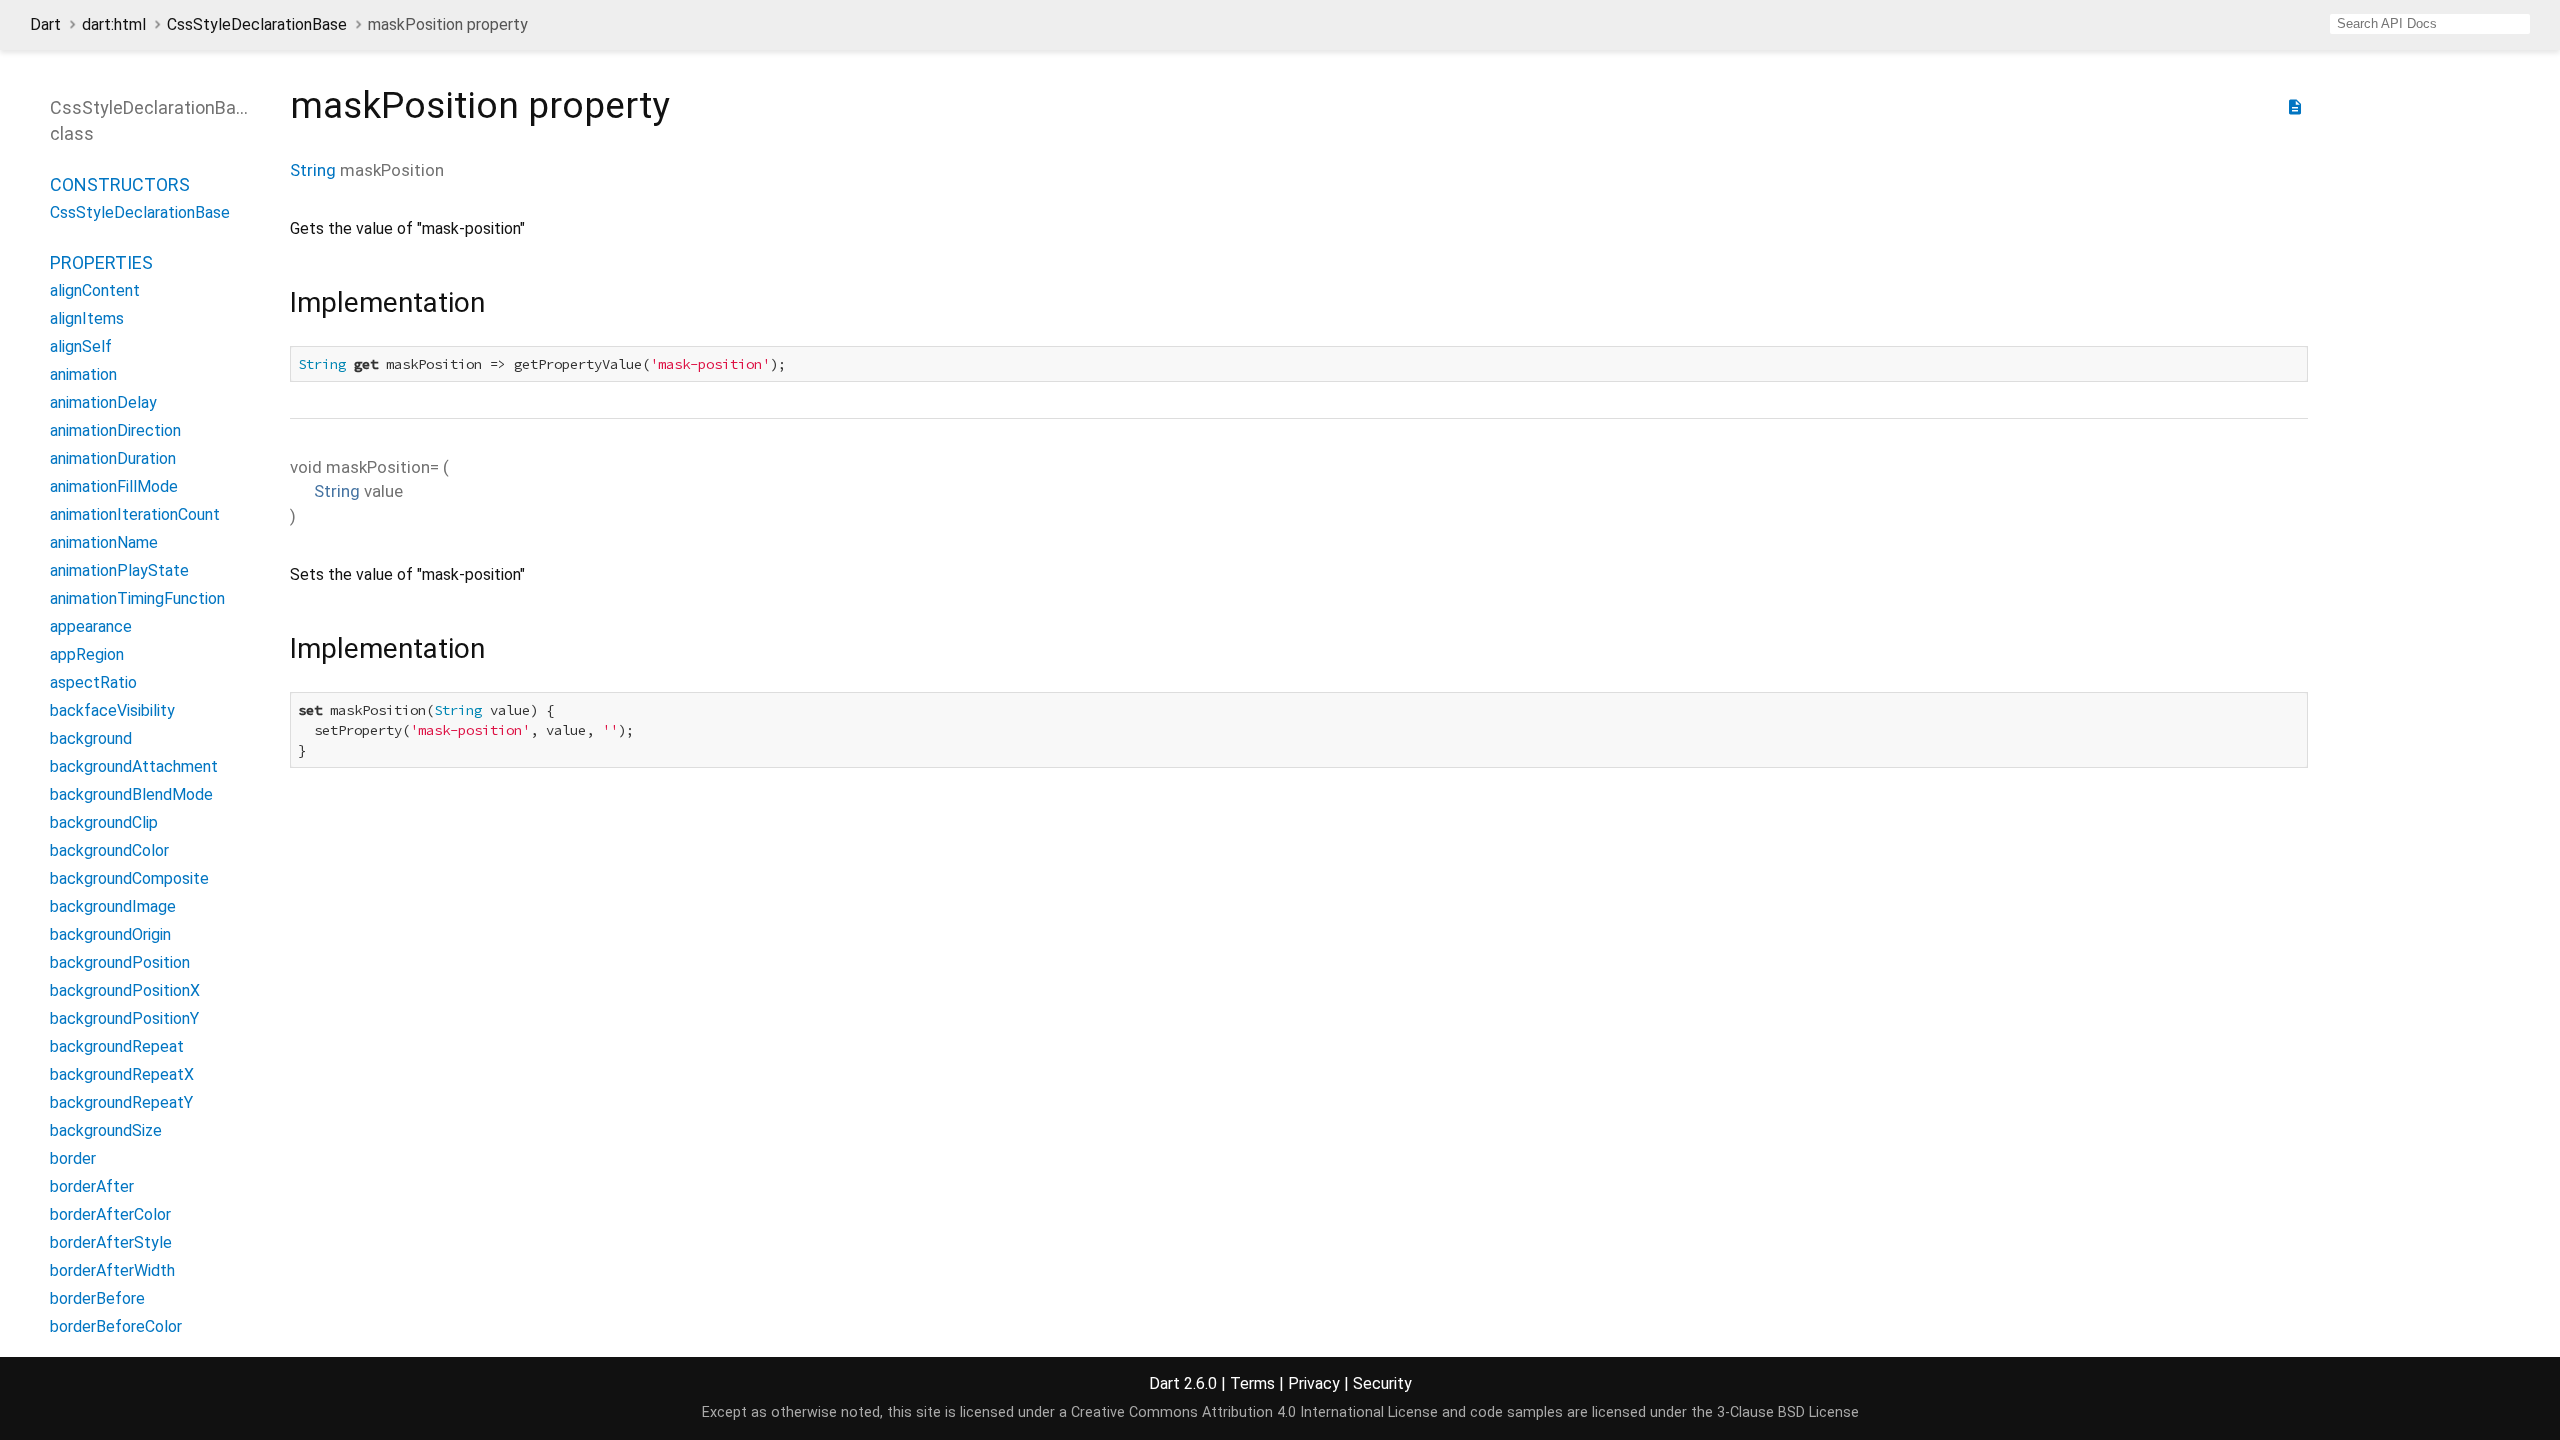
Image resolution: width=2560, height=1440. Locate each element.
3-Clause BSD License (1788, 1412)
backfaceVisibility (112, 710)
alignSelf (81, 346)
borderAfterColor (110, 1214)
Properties (101, 262)
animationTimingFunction (137, 598)
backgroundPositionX (125, 990)
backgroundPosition (120, 962)
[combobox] (2430, 24)
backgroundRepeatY (121, 1102)
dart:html (114, 24)
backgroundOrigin (110, 934)
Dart (45, 24)
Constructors (120, 184)
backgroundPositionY (124, 1018)
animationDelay (103, 402)
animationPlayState (119, 570)
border (73, 1158)
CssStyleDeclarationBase (257, 24)
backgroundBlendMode (131, 794)
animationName (104, 542)
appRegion (87, 654)
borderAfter (92, 1186)
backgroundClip (104, 822)
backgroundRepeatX (122, 1074)
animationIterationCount (135, 514)
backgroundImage (113, 906)
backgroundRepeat (117, 1046)
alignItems (87, 318)
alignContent (95, 290)
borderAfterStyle (111, 1242)
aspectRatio (93, 682)
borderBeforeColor (116, 1326)
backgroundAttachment (134, 766)
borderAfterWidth (112, 1270)
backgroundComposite (129, 878)
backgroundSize (106, 1130)
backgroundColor (109, 850)
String (313, 170)
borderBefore (97, 1298)
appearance (91, 626)
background (91, 738)
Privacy (1314, 1383)
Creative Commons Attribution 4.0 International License (1254, 1412)
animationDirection (115, 430)
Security (1382, 1383)
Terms (1252, 1383)
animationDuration (113, 458)
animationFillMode (114, 486)
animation (83, 374)
